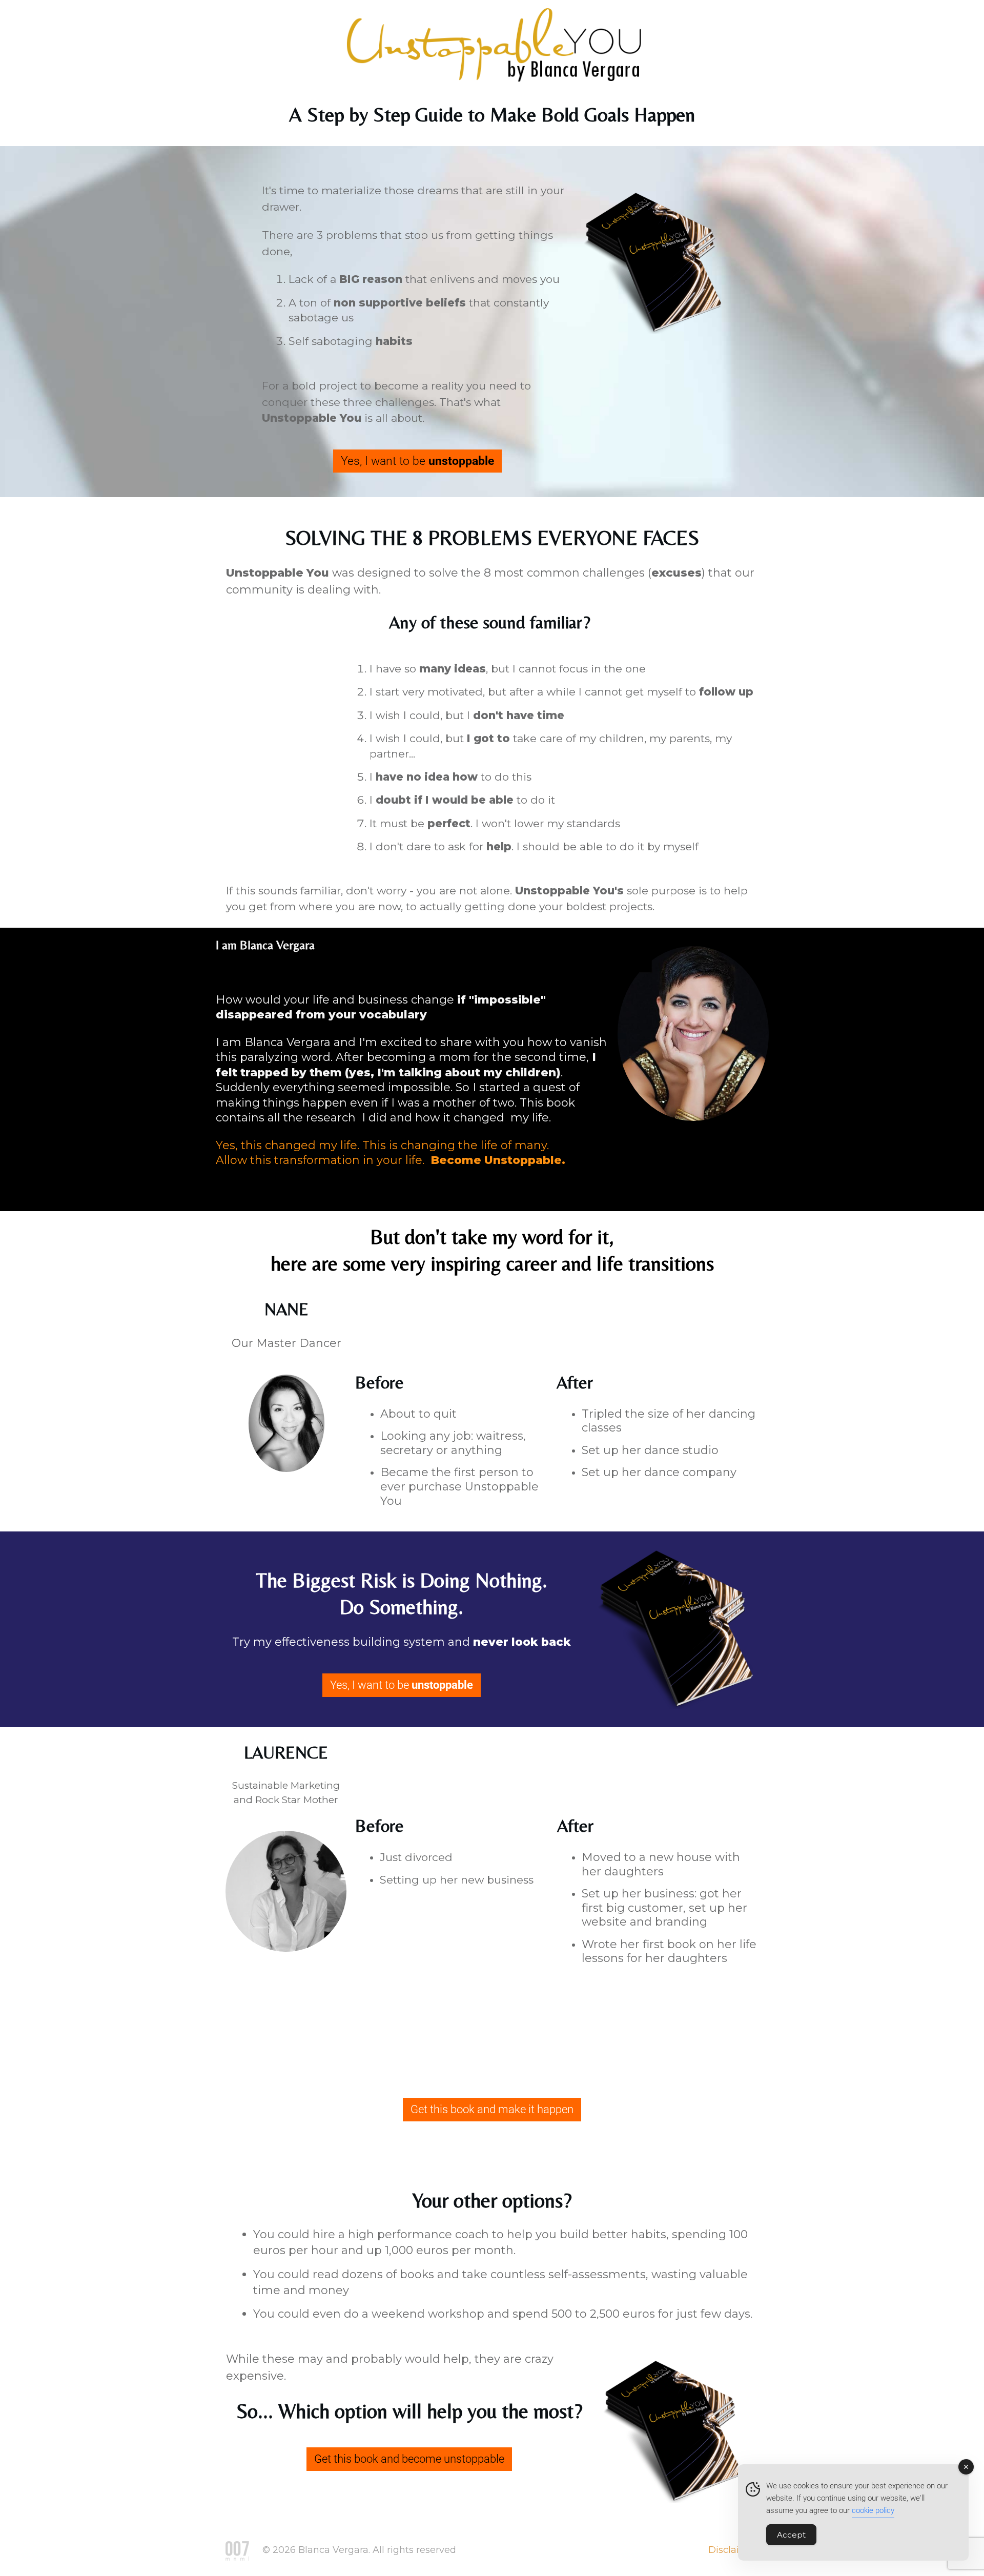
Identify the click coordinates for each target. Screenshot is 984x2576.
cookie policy (873, 2510)
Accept (791, 2535)
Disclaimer (733, 2550)
